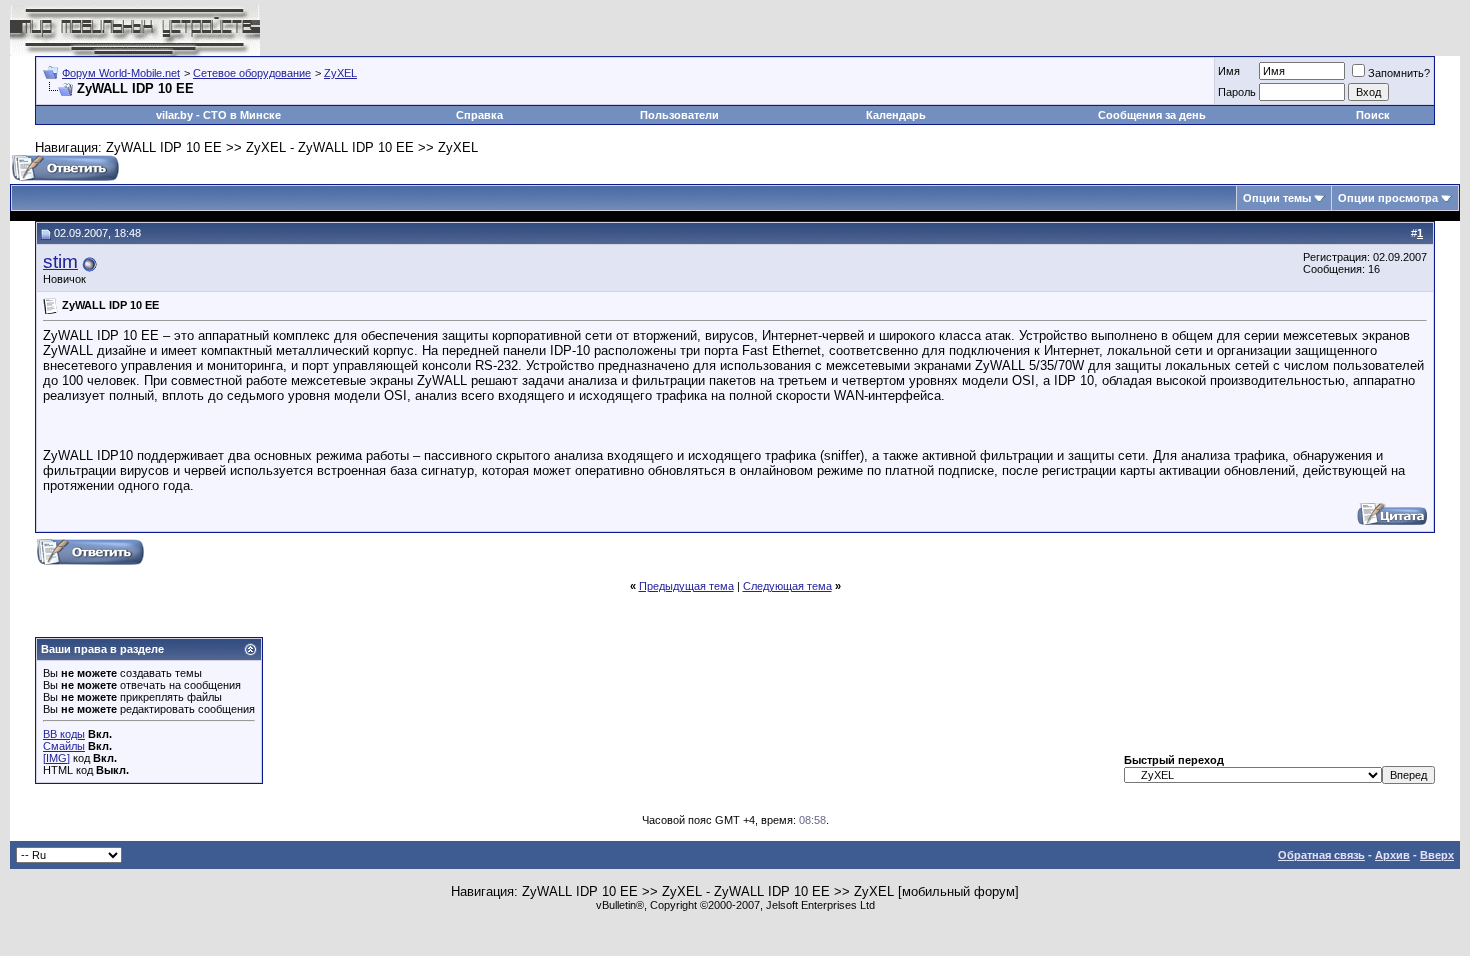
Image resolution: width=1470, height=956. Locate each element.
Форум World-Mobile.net (121, 73)
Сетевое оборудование (252, 73)
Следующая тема (787, 586)
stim (60, 261)
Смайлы (64, 746)
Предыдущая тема (686, 586)
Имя (1229, 71)
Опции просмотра (1388, 198)
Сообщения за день (1152, 115)
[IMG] (56, 758)
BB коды (64, 734)
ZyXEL (340, 73)
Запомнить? (1399, 73)
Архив (1392, 855)
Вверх (1437, 855)
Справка (479, 115)
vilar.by (174, 115)
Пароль (1237, 92)
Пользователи (679, 115)
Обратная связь (1321, 855)
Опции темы (1277, 198)
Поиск (1373, 115)
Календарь (896, 115)
